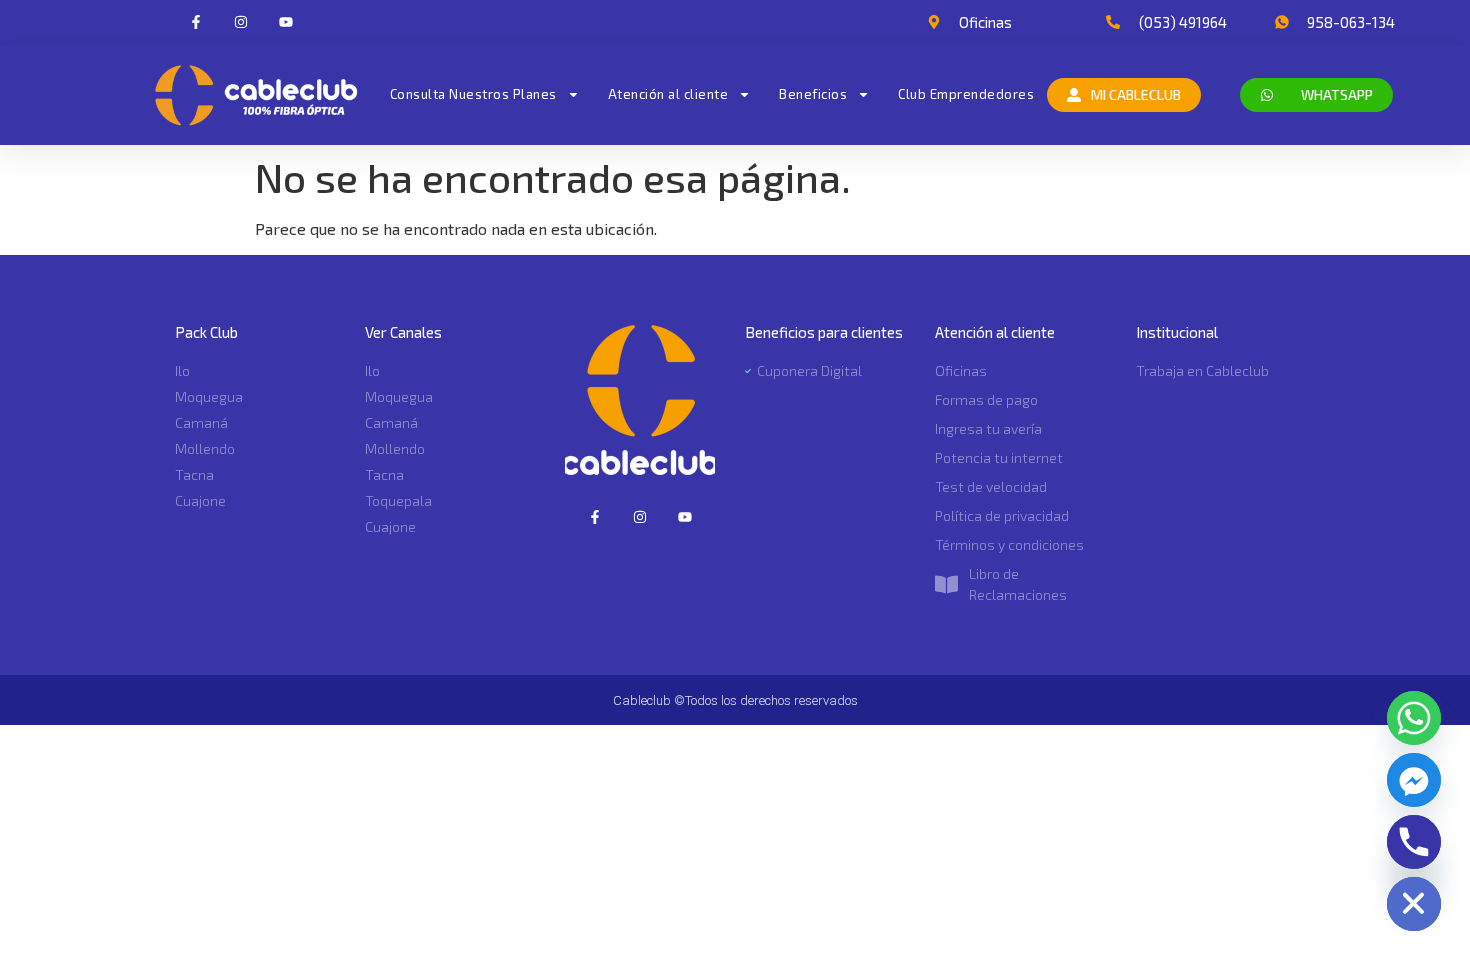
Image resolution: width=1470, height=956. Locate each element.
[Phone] (1414, 842)
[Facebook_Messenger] (1414, 780)
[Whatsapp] (1414, 718)
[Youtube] (285, 22)
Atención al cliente (668, 94)
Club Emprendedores (966, 94)
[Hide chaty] (1414, 904)
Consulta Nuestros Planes (473, 94)
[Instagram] (240, 22)
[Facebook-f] (196, 22)
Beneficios (813, 94)
